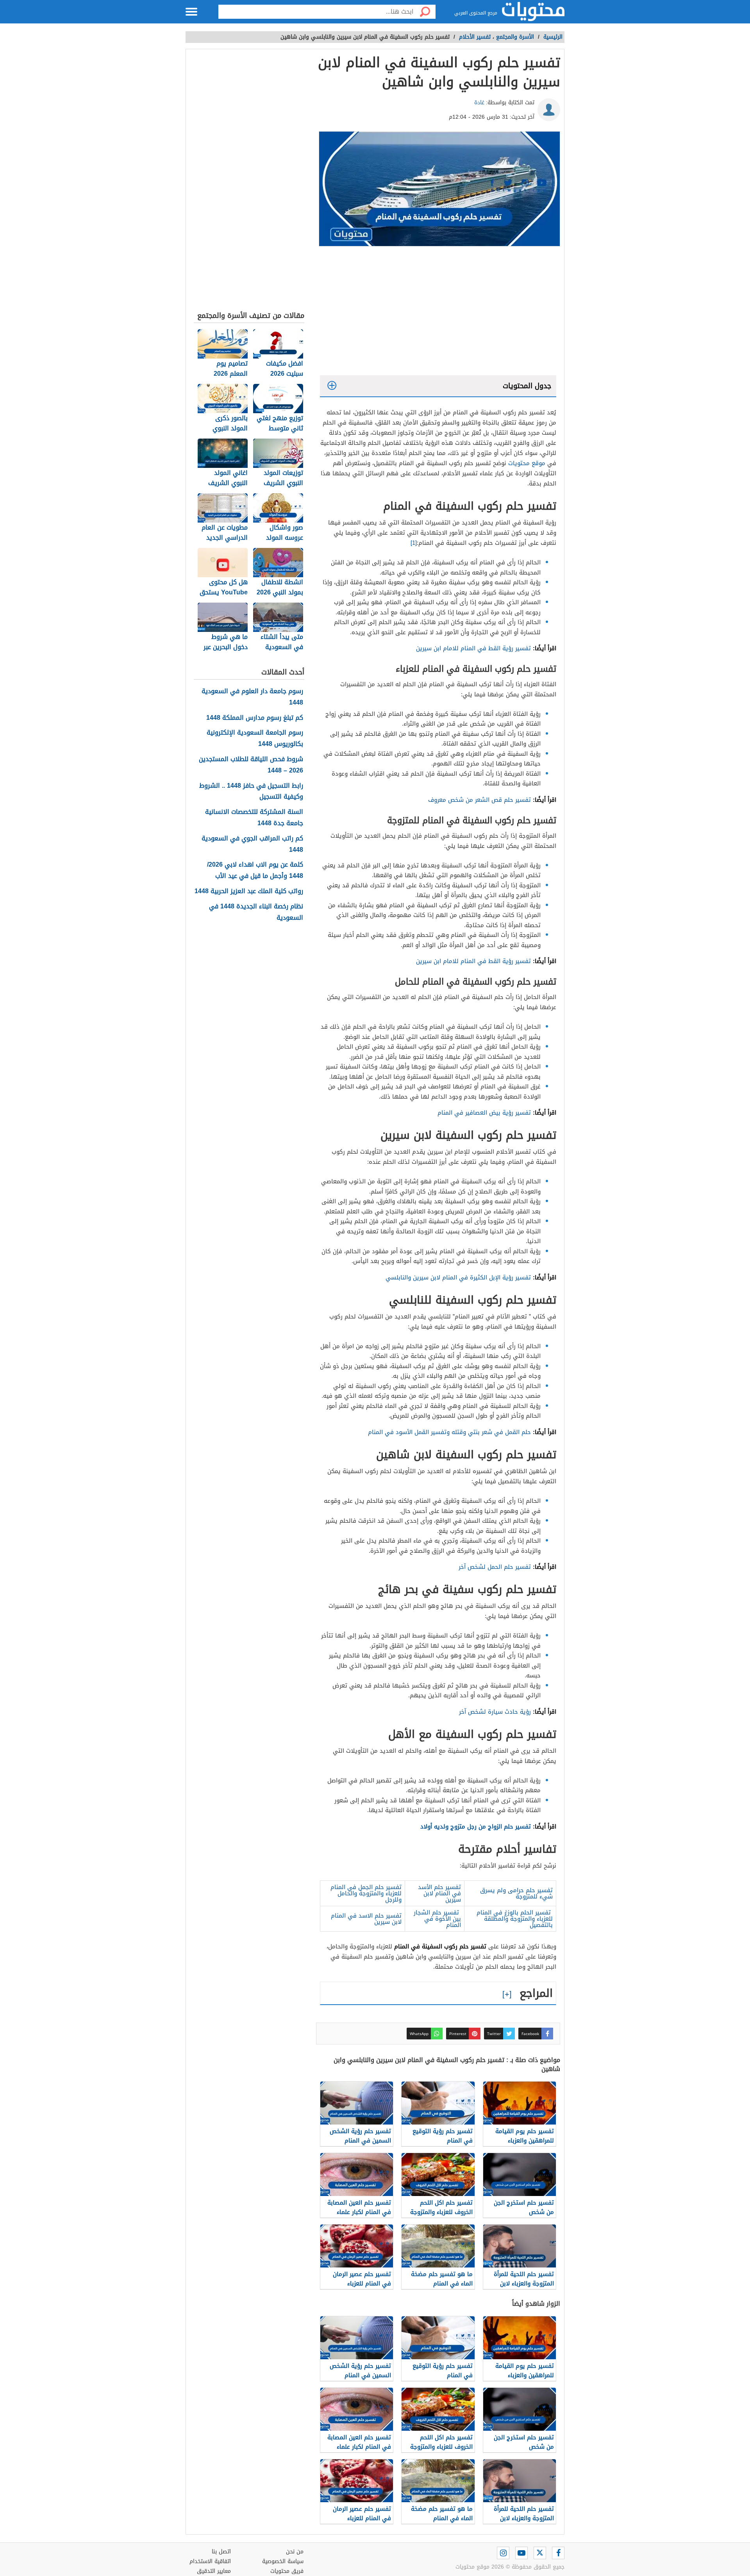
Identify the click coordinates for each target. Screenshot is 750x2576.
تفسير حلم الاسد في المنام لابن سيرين (366, 1919)
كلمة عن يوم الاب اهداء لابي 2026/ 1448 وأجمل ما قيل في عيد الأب (255, 871)
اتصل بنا (221, 2552)
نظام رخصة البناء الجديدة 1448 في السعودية (256, 912)
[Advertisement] (438, 313)
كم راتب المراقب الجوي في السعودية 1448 (252, 844)
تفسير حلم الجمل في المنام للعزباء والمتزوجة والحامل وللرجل (366, 1893)
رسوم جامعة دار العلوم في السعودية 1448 (252, 697)
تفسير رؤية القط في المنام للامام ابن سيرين (473, 648)
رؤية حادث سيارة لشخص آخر (494, 1712)
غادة (479, 103)
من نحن (295, 2552)
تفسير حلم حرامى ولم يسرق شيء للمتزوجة (516, 1893)
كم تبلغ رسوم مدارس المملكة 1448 (255, 718)
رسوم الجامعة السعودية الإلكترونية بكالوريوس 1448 (255, 739)
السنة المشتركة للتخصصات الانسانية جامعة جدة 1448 (254, 818)
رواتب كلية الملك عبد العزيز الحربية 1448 (249, 891)
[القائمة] (191, 12)
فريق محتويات (287, 2571)
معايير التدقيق (214, 2571)
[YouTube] (521, 2553)
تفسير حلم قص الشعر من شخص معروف (479, 800)
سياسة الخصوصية (283, 2561)
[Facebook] (558, 2553)
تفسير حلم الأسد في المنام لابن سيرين (439, 1893)
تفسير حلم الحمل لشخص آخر (495, 1567)
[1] (414, 543)
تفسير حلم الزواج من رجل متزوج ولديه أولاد (476, 1826)
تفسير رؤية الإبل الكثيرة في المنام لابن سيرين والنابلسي (458, 1277)
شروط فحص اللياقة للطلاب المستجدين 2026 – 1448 (251, 765)
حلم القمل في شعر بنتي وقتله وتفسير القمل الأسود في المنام (449, 1432)
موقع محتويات (527, 463)
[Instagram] (503, 2553)
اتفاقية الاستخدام (210, 2561)
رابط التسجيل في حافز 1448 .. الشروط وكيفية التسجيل (251, 792)
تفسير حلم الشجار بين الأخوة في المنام (437, 1919)
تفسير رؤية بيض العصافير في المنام (483, 1113)
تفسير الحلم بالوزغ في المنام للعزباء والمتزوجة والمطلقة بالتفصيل (515, 1919)
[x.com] (540, 2553)
